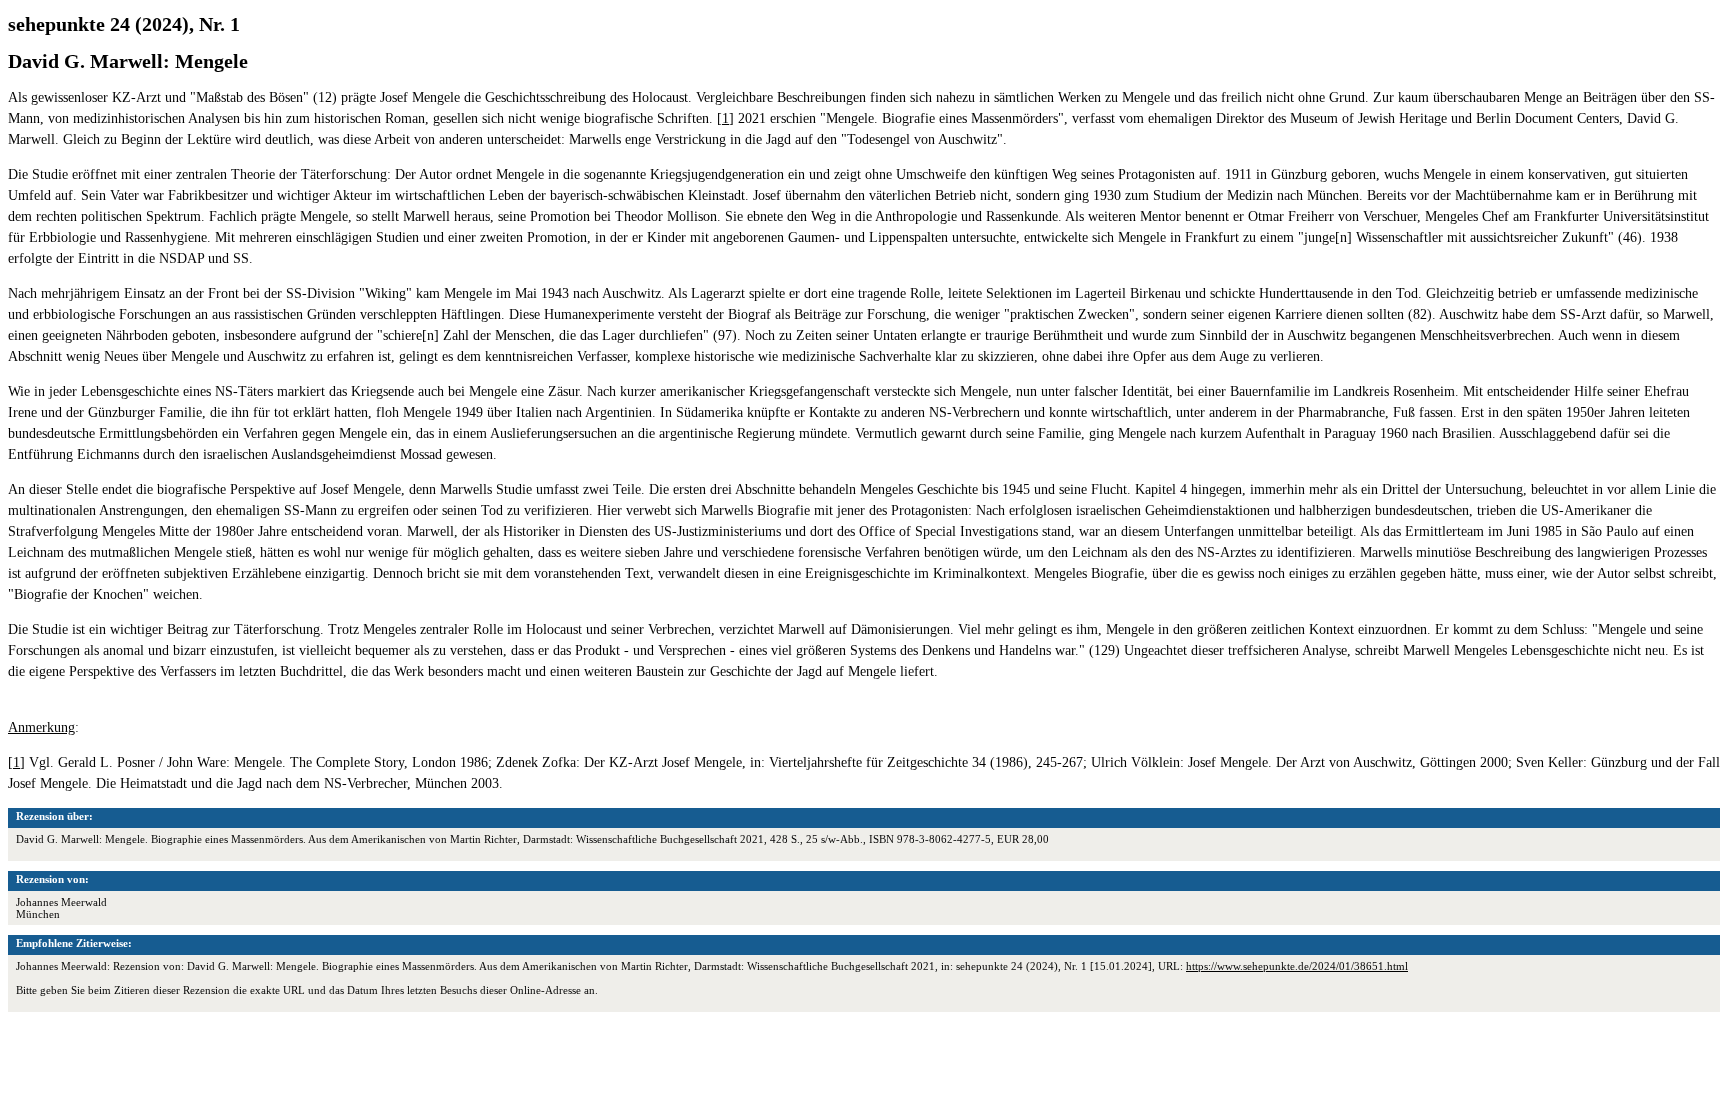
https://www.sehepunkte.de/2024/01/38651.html (1297, 966)
